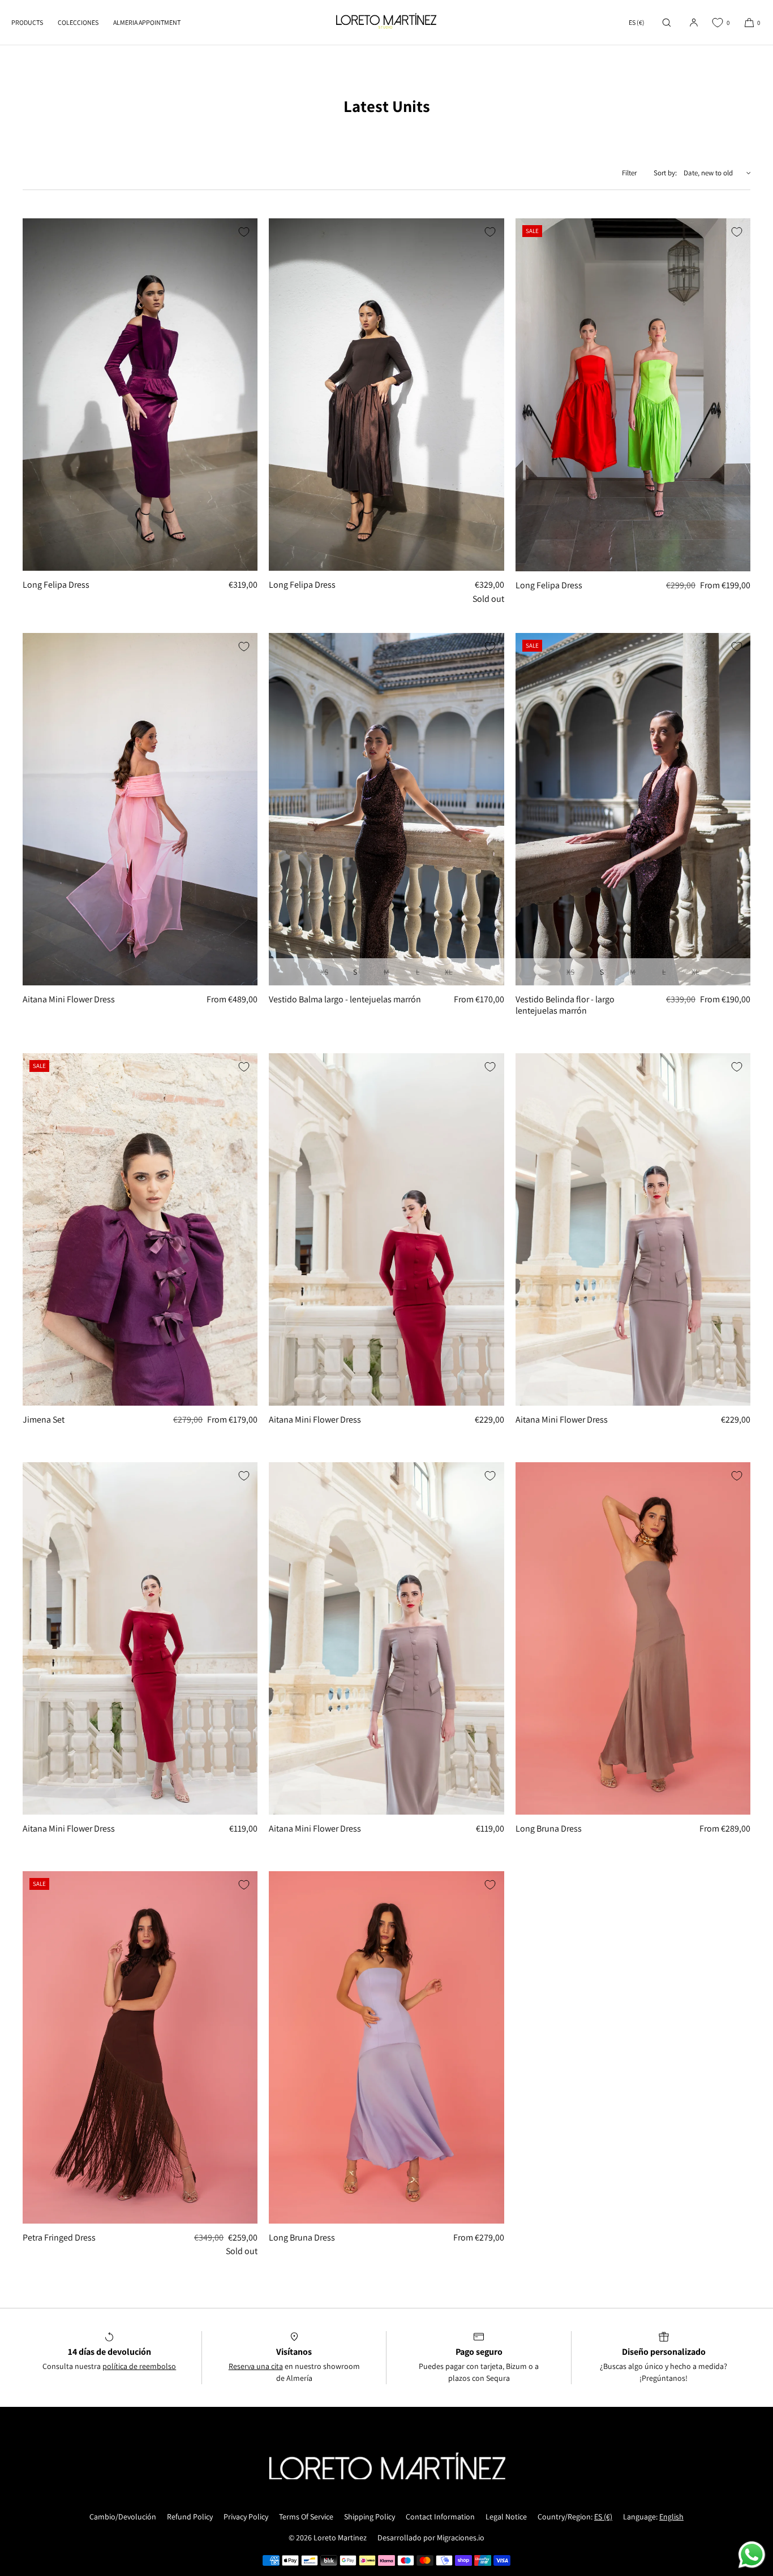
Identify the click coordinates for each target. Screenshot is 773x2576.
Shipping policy (370, 2517)
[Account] (694, 22)
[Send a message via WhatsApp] (752, 2555)
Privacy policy (246, 2517)
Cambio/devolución (123, 2517)
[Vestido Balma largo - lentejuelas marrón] (386, 809)
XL (448, 972)
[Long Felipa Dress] (140, 395)
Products (27, 22)
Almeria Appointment (147, 22)
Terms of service (306, 2517)
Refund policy (190, 2517)
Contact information (440, 2517)
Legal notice (506, 2517)
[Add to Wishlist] (244, 232)
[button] (667, 22)
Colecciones (78, 22)
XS (324, 972)
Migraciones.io (461, 2538)
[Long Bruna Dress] (633, 1638)
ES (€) (637, 22)
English (671, 2517)
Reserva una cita (256, 2366)
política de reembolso (139, 2366)
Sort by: (665, 173)
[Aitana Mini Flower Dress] (140, 809)
